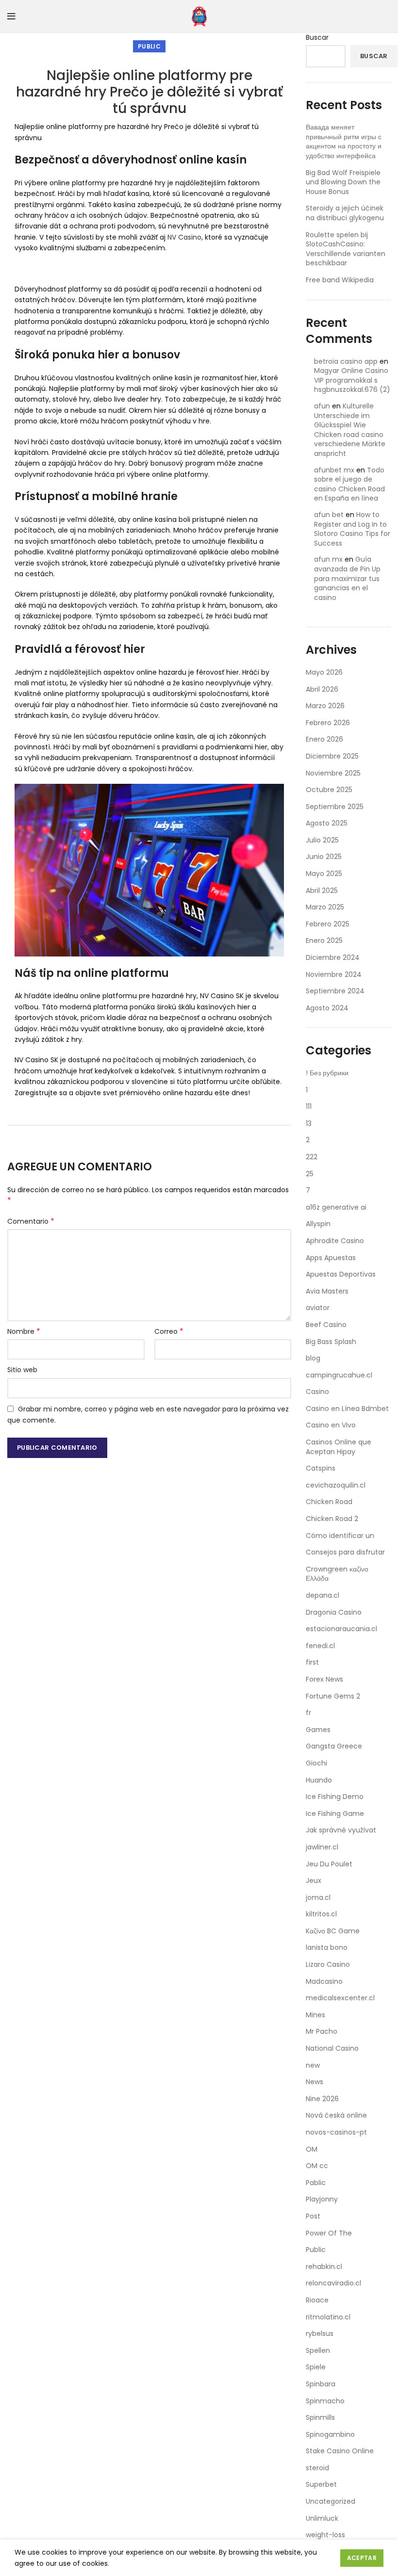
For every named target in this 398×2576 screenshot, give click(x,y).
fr (308, 1713)
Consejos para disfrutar (345, 1552)
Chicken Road (329, 1502)
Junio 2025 (324, 857)
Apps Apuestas (331, 1258)
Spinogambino (330, 2434)
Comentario (31, 1221)
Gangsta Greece (334, 1746)
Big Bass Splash (331, 1342)
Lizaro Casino (328, 1964)
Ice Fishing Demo (335, 1797)
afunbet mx (334, 470)
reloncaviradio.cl (333, 2283)
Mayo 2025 (324, 874)
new (313, 2065)
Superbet (321, 2484)
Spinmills (320, 2417)
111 (309, 1106)
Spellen (318, 2350)
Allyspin (318, 1224)
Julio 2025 (322, 840)
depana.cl (323, 1595)
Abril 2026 (322, 689)
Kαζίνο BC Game (333, 1931)
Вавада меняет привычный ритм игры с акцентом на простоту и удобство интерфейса (344, 141)
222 (312, 1157)
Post (313, 2216)
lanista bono (327, 1947)
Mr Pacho (322, 2031)
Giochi (316, 1763)
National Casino (332, 2048)
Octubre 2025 (329, 790)
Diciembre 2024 (333, 957)
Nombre (24, 1331)
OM (312, 2149)
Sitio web (22, 1370)
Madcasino (324, 1981)
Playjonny (322, 2199)
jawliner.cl (322, 1847)
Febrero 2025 (328, 924)
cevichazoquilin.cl (336, 1485)
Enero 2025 (324, 940)
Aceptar (362, 2558)
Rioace (317, 2300)
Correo (169, 1331)
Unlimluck (322, 2518)
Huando (319, 1780)
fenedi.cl (320, 1646)
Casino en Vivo (331, 1425)
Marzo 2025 (325, 907)
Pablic (316, 2183)
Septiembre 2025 (335, 807)
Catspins (321, 1468)
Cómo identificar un (340, 1536)
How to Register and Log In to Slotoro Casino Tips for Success (352, 529)
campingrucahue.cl (339, 1375)
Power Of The (329, 2233)
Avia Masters (327, 1291)
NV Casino (184, 237)
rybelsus (320, 2333)
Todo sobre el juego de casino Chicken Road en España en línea (349, 484)
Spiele (316, 2367)
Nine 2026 (322, 2099)
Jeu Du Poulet (329, 1864)
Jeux (314, 1880)
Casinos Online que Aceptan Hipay (339, 1447)
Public (149, 46)
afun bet (329, 515)
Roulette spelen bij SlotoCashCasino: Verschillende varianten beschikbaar (346, 249)
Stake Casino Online (340, 2451)
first (312, 1662)
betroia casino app (346, 361)
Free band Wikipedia (340, 280)
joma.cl (318, 1897)
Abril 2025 (322, 891)
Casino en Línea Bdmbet (347, 1409)
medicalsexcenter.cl (340, 1998)
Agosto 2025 (327, 823)
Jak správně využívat (341, 1830)
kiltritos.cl (321, 1914)
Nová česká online (336, 2115)
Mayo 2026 (324, 672)
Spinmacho (325, 2401)
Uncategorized (331, 2501)
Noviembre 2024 (334, 974)
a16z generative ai (336, 1207)
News (315, 2082)
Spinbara (321, 2384)
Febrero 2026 (328, 723)
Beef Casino (326, 1325)
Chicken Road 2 (332, 1519)
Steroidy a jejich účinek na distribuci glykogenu (345, 213)
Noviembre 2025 (333, 773)
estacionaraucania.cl (341, 1629)
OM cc (317, 2166)
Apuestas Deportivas (341, 1274)
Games (318, 1730)
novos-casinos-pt (336, 2132)
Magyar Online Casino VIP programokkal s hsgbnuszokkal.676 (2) (352, 380)
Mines (315, 2015)
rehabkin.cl (324, 2267)
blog (313, 1358)
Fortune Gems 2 (333, 1696)
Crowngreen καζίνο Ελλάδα (337, 1574)
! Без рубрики (327, 1073)
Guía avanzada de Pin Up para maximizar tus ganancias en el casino (347, 578)
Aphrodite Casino (335, 1241)
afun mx (328, 559)
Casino (317, 1392)
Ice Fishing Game (335, 1814)
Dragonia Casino (334, 1612)
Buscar (317, 38)
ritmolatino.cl (328, 2317)
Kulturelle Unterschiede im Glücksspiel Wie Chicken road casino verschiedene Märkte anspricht (350, 430)
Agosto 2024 (327, 1008)
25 (310, 1174)
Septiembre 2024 (335, 991)
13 (309, 1123)
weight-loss (325, 2535)
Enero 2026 (324, 739)
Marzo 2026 (325, 706)
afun (322, 406)
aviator (318, 1308)
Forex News (324, 1679)
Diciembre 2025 (332, 756)
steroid (317, 2468)
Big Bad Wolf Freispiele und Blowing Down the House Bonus (343, 182)
